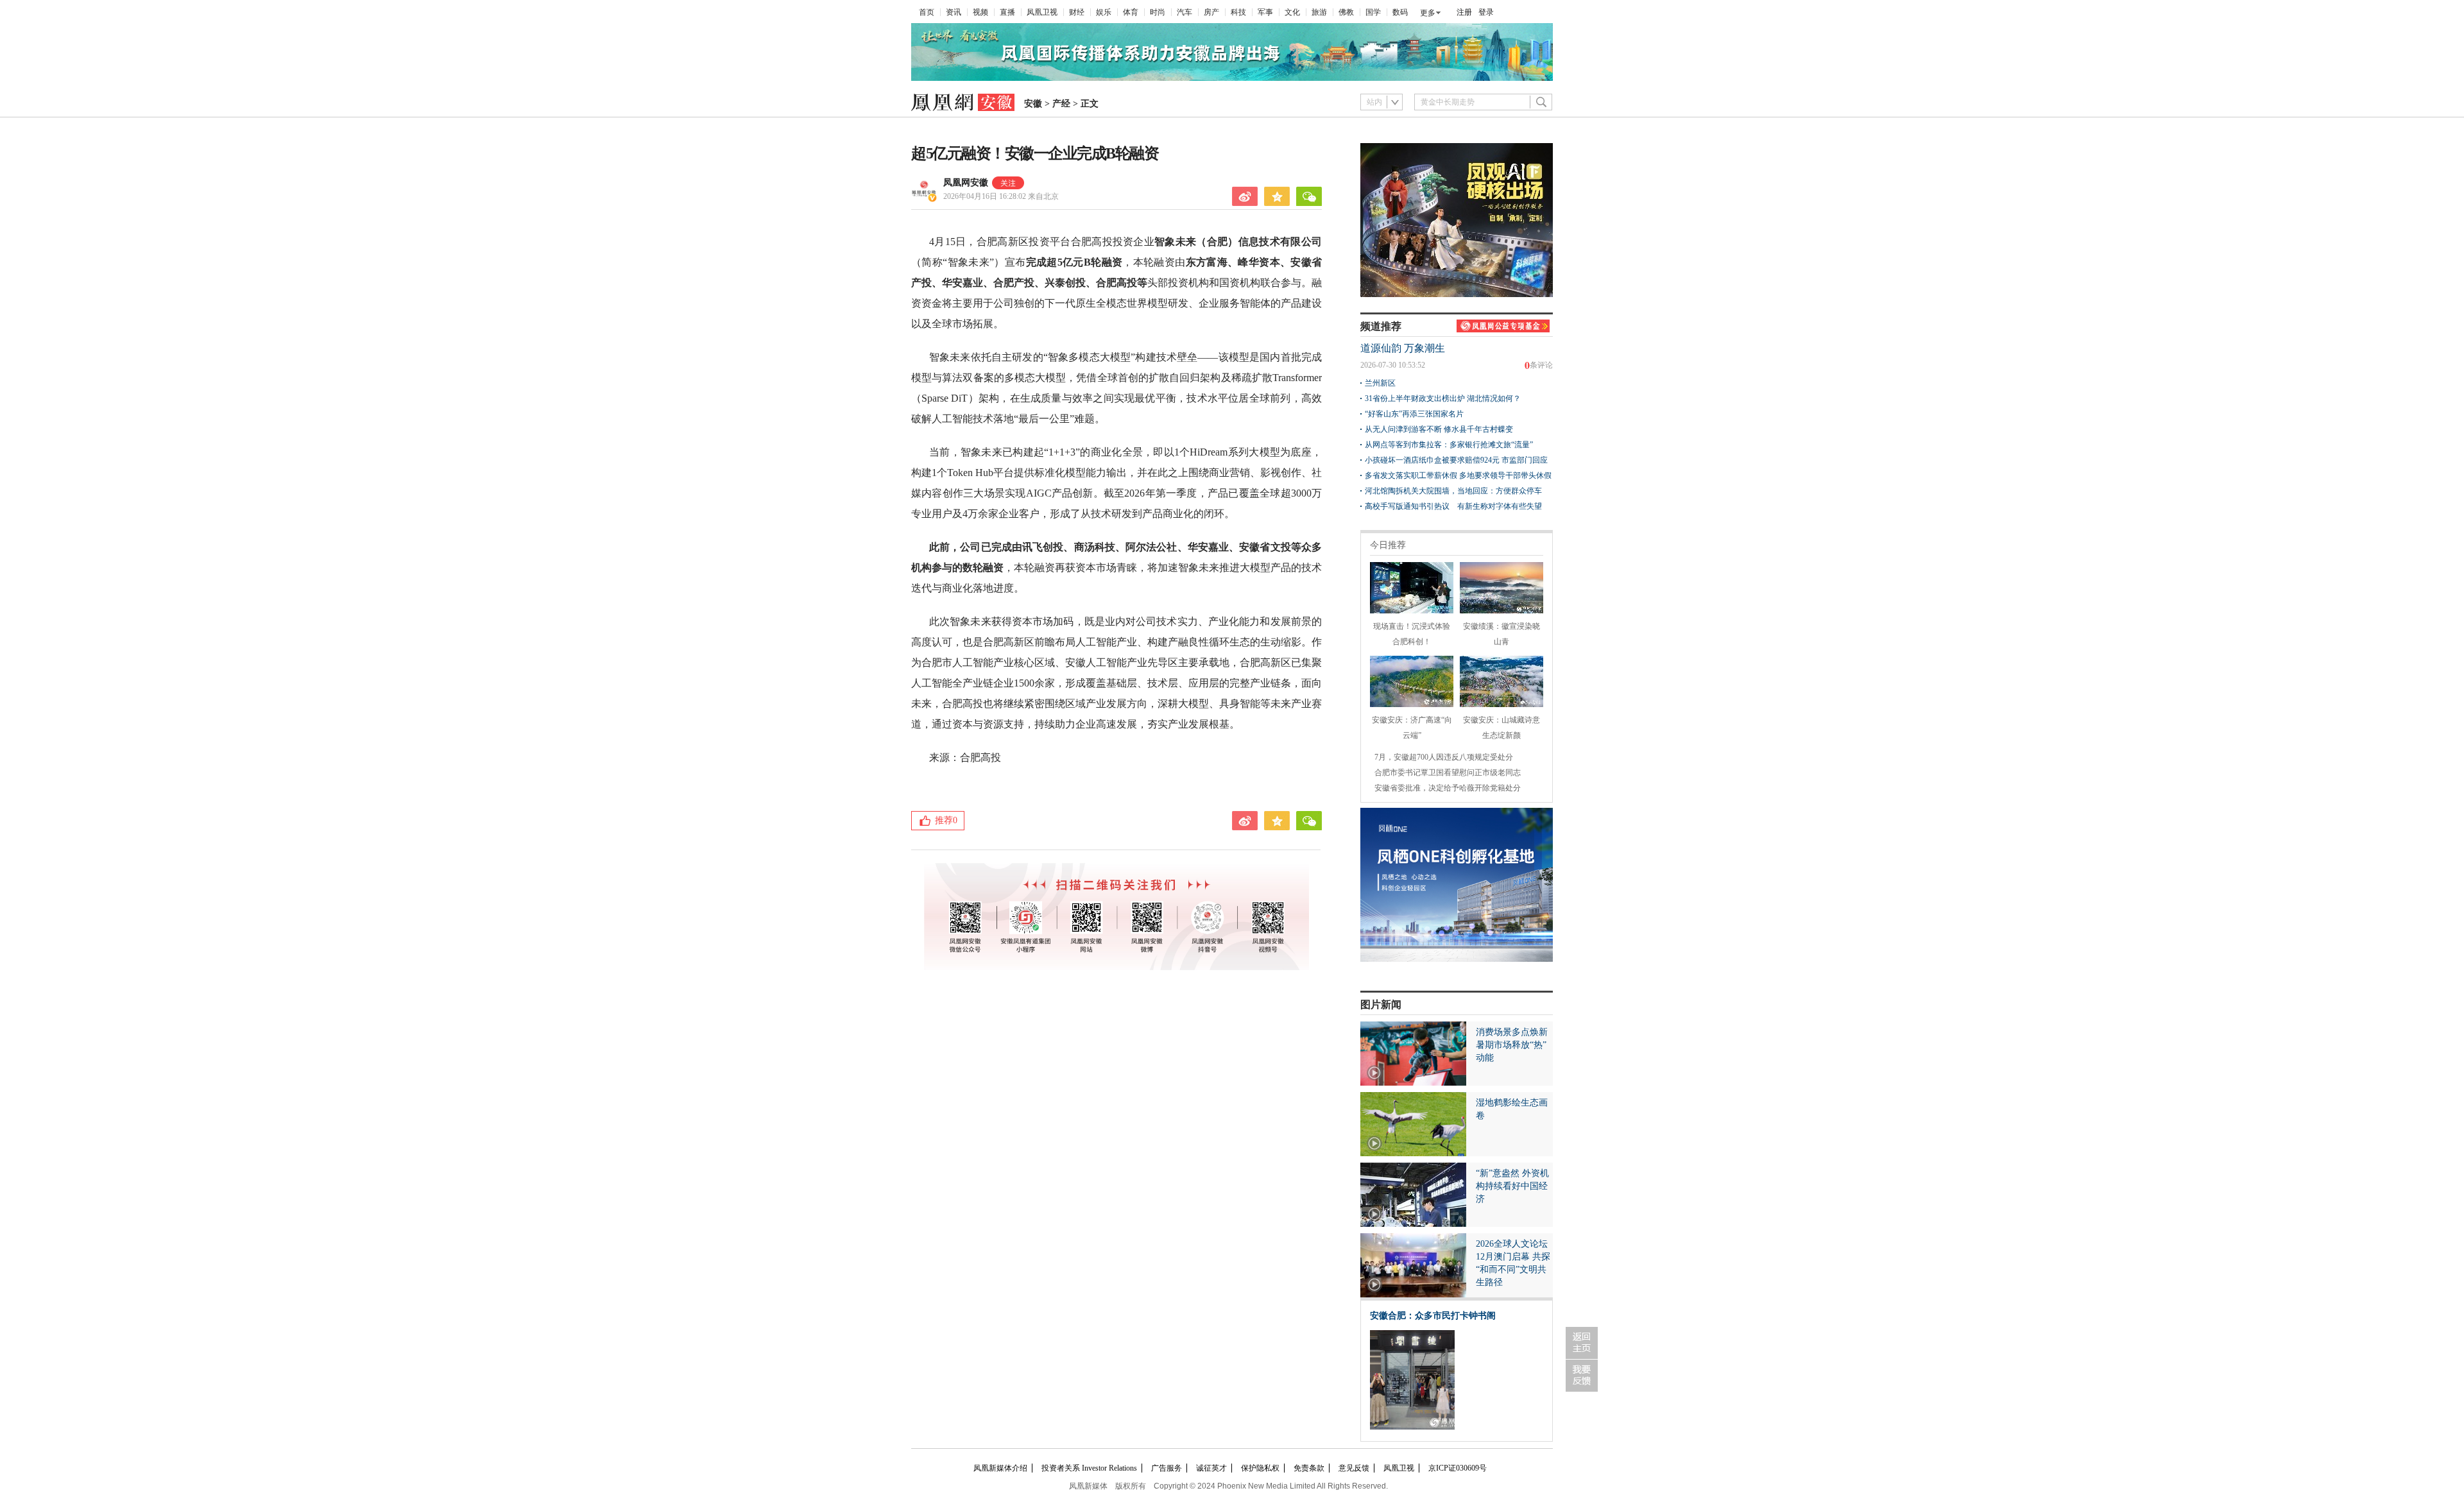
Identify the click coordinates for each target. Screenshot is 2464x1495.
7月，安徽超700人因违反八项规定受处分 (1444, 757)
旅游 (1319, 12)
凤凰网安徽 (966, 183)
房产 (1211, 12)
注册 (1464, 12)
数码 (1400, 12)
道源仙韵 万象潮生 (1403, 348)
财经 (1077, 12)
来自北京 (1001, 196)
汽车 (1185, 12)
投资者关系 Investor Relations (1089, 1468)
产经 (1061, 104)
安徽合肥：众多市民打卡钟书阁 (1433, 1316)
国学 (1373, 12)
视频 (980, 12)
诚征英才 (1211, 1468)
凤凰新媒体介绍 (1000, 1468)
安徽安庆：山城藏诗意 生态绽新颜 (1502, 728)
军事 (1265, 12)
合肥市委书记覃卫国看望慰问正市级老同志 (1448, 773)
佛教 (1346, 12)
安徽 (1033, 104)
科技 (1238, 12)
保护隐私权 (1260, 1468)
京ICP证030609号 (1458, 1468)
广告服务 (1167, 1468)
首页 (927, 12)
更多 (1428, 13)
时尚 (1158, 12)
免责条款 (1309, 1468)
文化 (1292, 12)
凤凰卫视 (1042, 12)
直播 (1007, 12)
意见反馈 (1354, 1468)
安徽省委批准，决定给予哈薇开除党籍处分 (1448, 788)
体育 (1131, 12)
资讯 (954, 12)
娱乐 (1104, 12)
